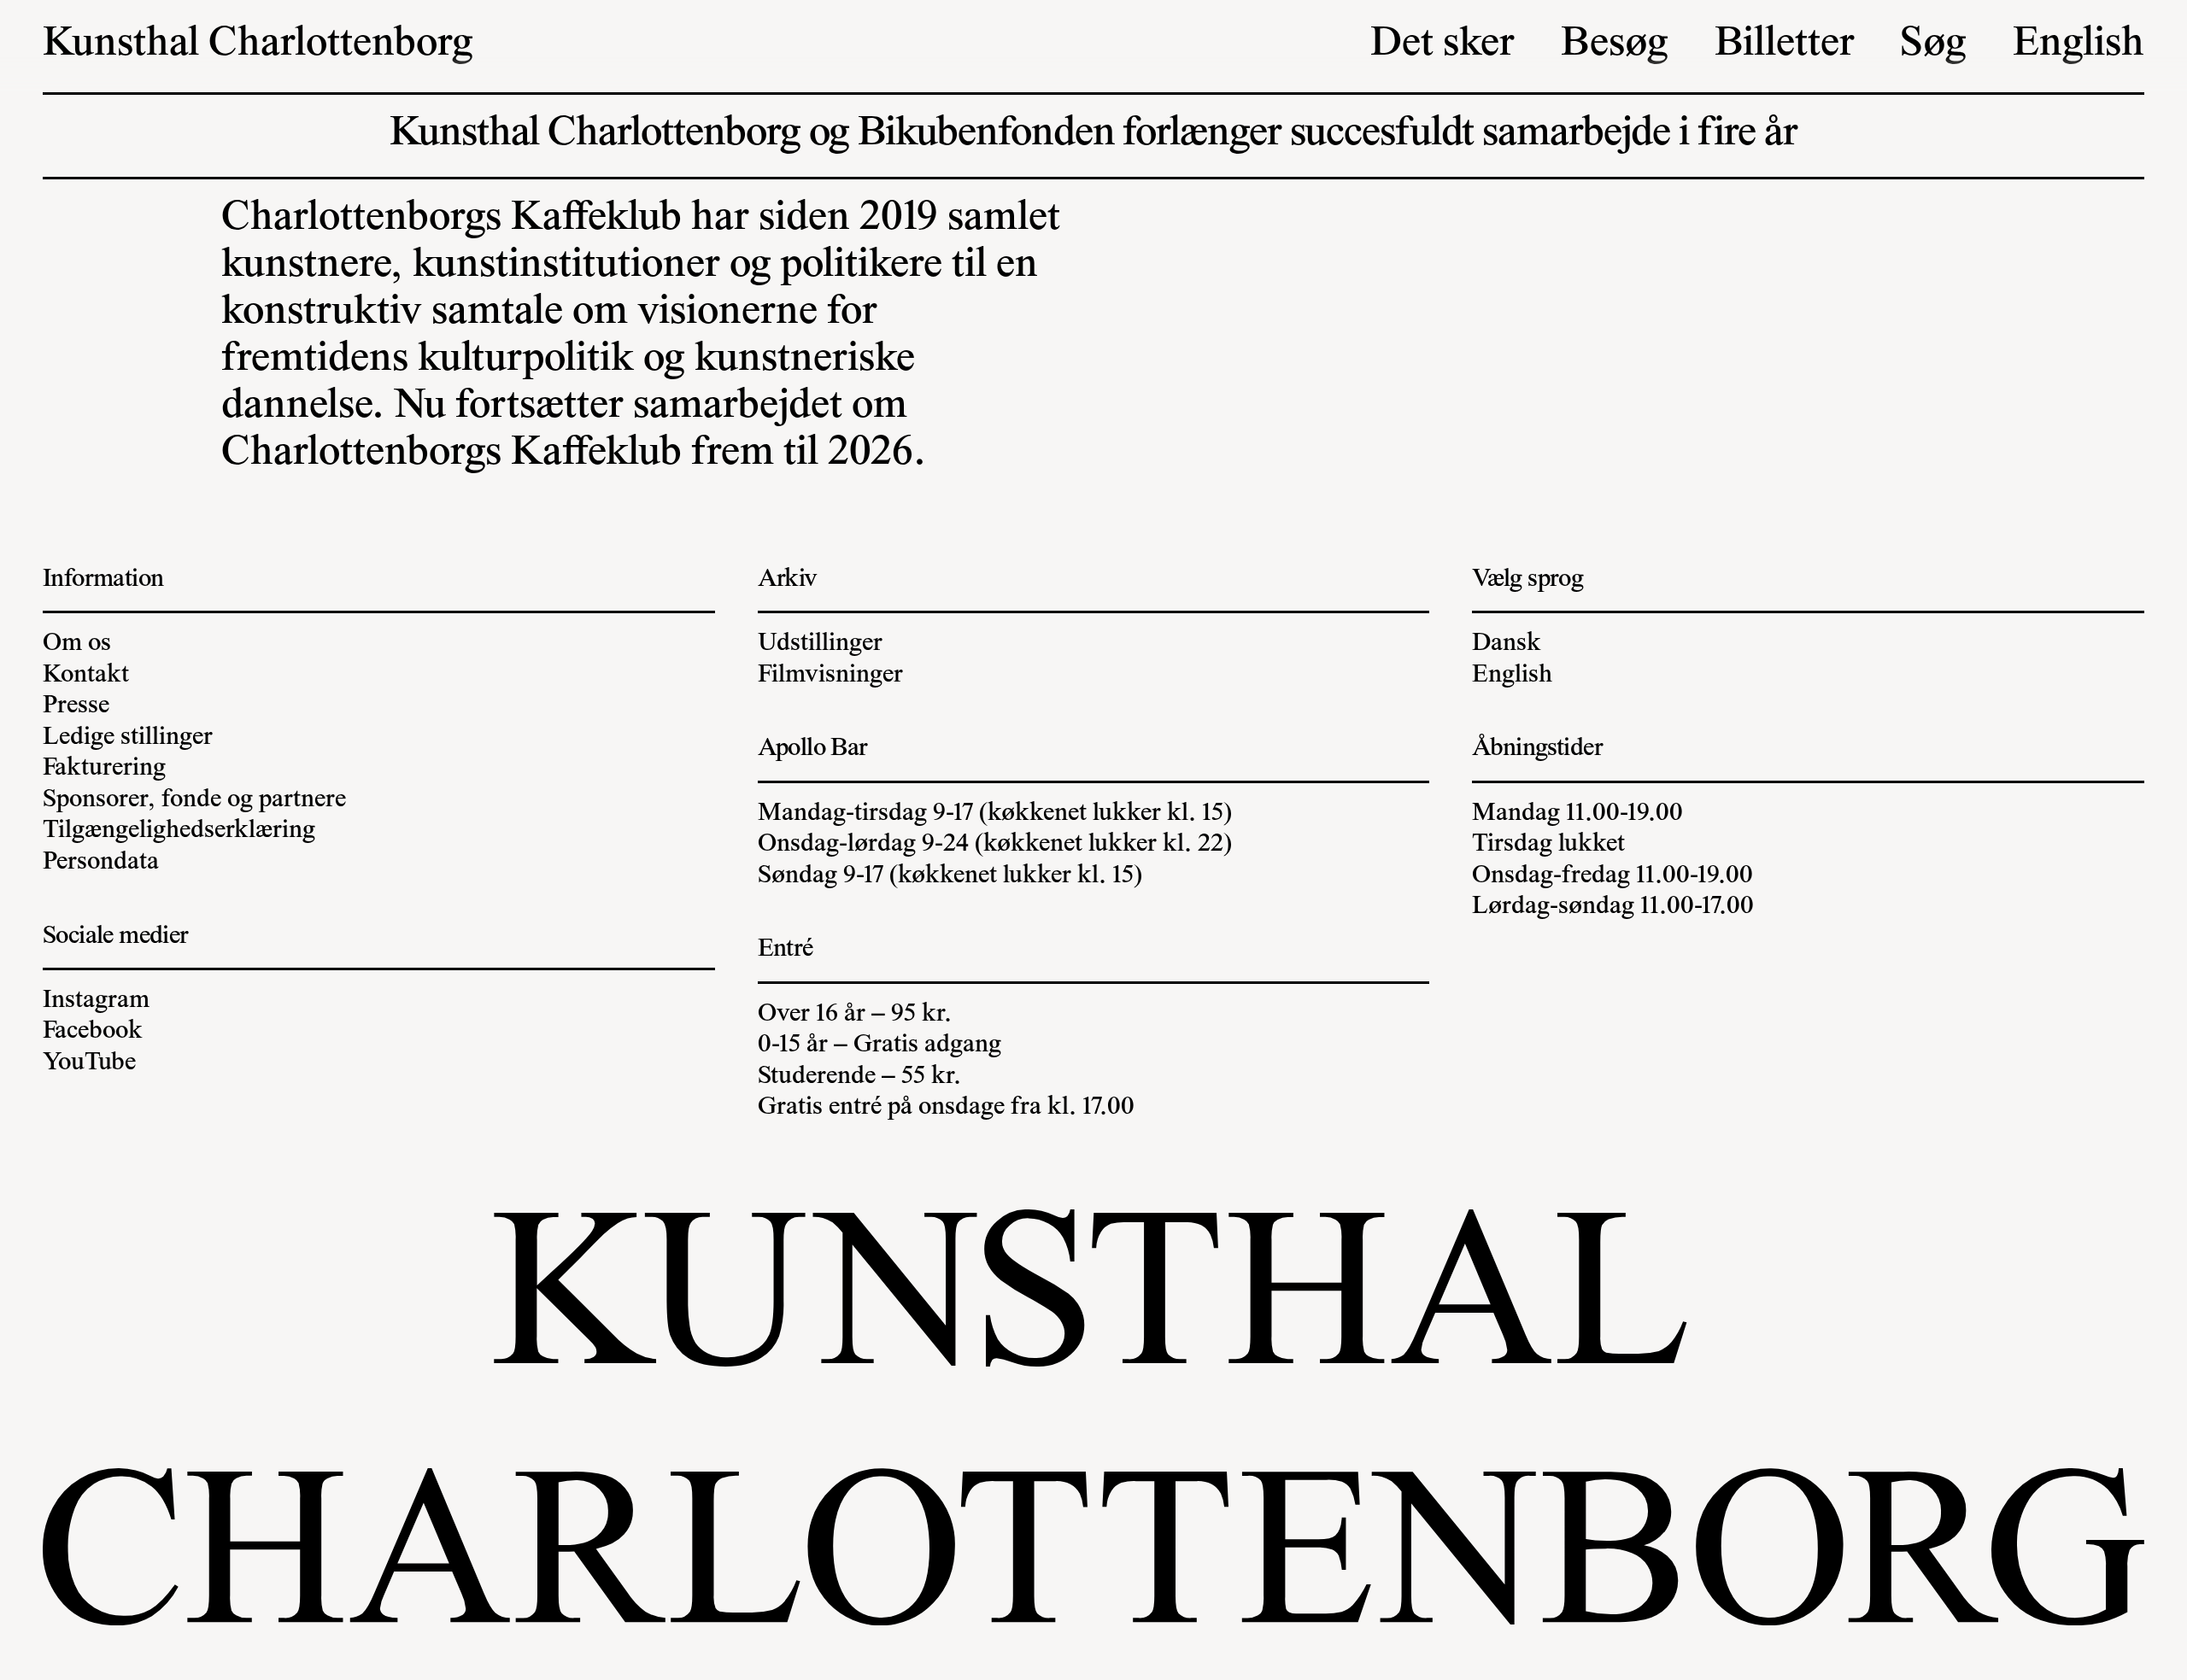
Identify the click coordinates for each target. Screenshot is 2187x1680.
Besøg (1615, 45)
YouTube (89, 1063)
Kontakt (86, 676)
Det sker (1442, 45)
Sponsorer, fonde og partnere (194, 800)
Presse (76, 706)
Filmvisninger (830, 676)
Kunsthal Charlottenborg (258, 45)
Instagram (96, 1001)
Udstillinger (820, 644)
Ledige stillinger (128, 738)
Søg (1933, 45)
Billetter (1785, 45)
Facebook (93, 1032)
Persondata (101, 863)
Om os (77, 644)
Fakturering (104, 769)
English (2079, 45)
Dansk (1507, 644)
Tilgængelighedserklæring (179, 831)
